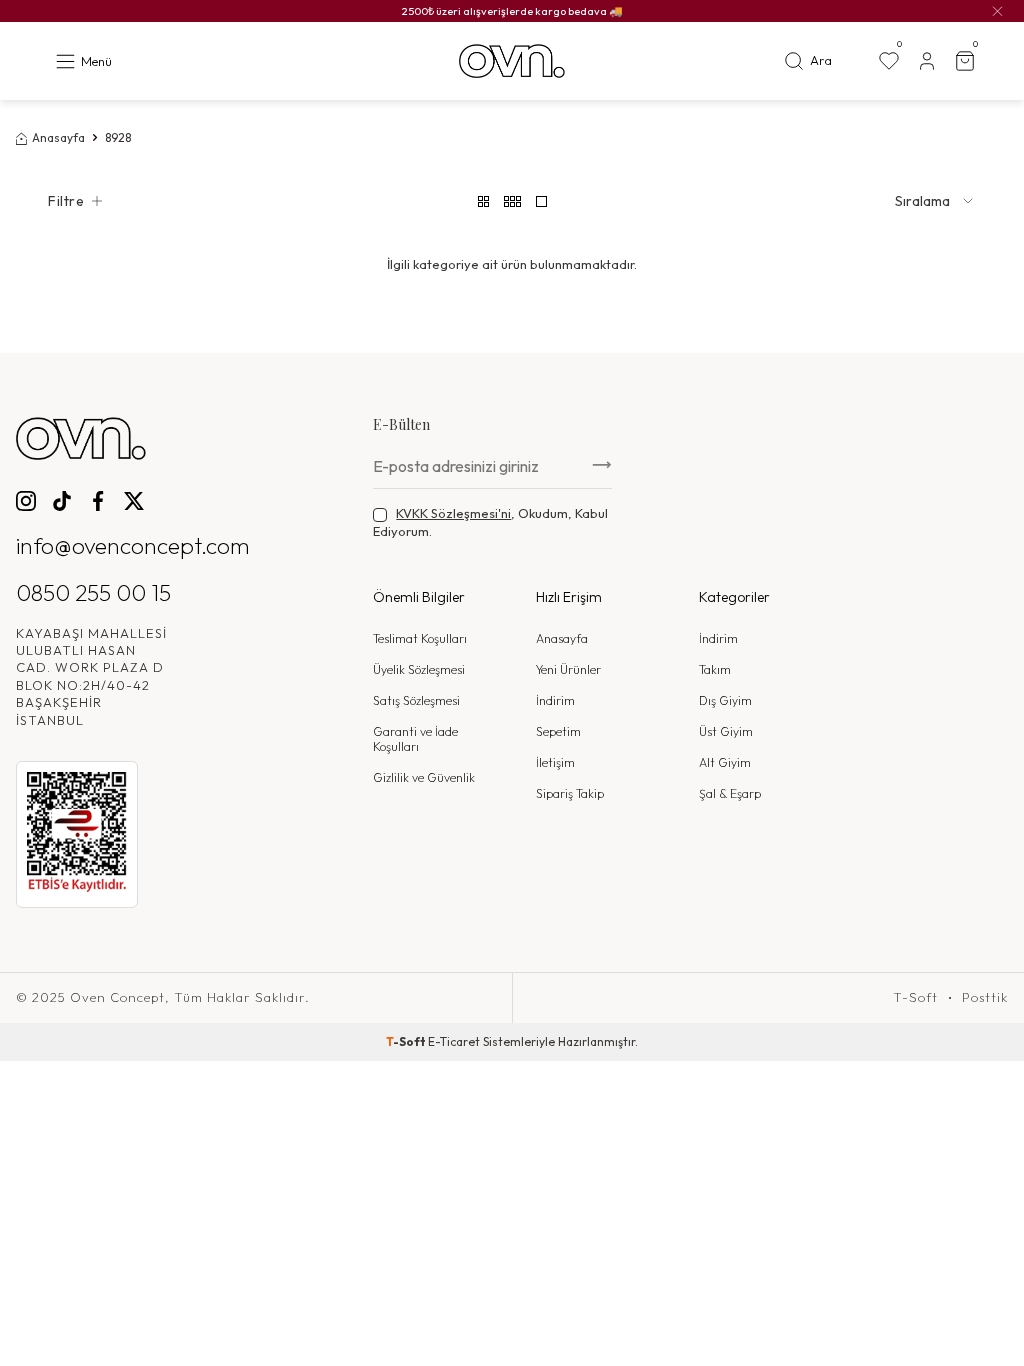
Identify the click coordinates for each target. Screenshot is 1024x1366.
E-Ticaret (454, 1041)
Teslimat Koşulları (420, 638)
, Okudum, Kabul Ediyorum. (490, 521)
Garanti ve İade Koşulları (415, 739)
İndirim (555, 700)
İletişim (555, 762)
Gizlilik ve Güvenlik (424, 777)
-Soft (407, 1041)
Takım (715, 669)
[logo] (512, 61)
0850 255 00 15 (93, 592)
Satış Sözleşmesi (416, 700)
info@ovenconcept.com (133, 545)
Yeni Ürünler (568, 669)
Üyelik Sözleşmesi (419, 669)
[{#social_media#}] (26, 501)
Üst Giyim (726, 731)
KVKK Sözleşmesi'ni (453, 513)
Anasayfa (58, 137)
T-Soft (915, 997)
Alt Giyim (725, 762)
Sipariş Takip (570, 793)
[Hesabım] (927, 61)
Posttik (985, 997)
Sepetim (558, 731)
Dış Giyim (725, 700)
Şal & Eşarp (730, 793)
